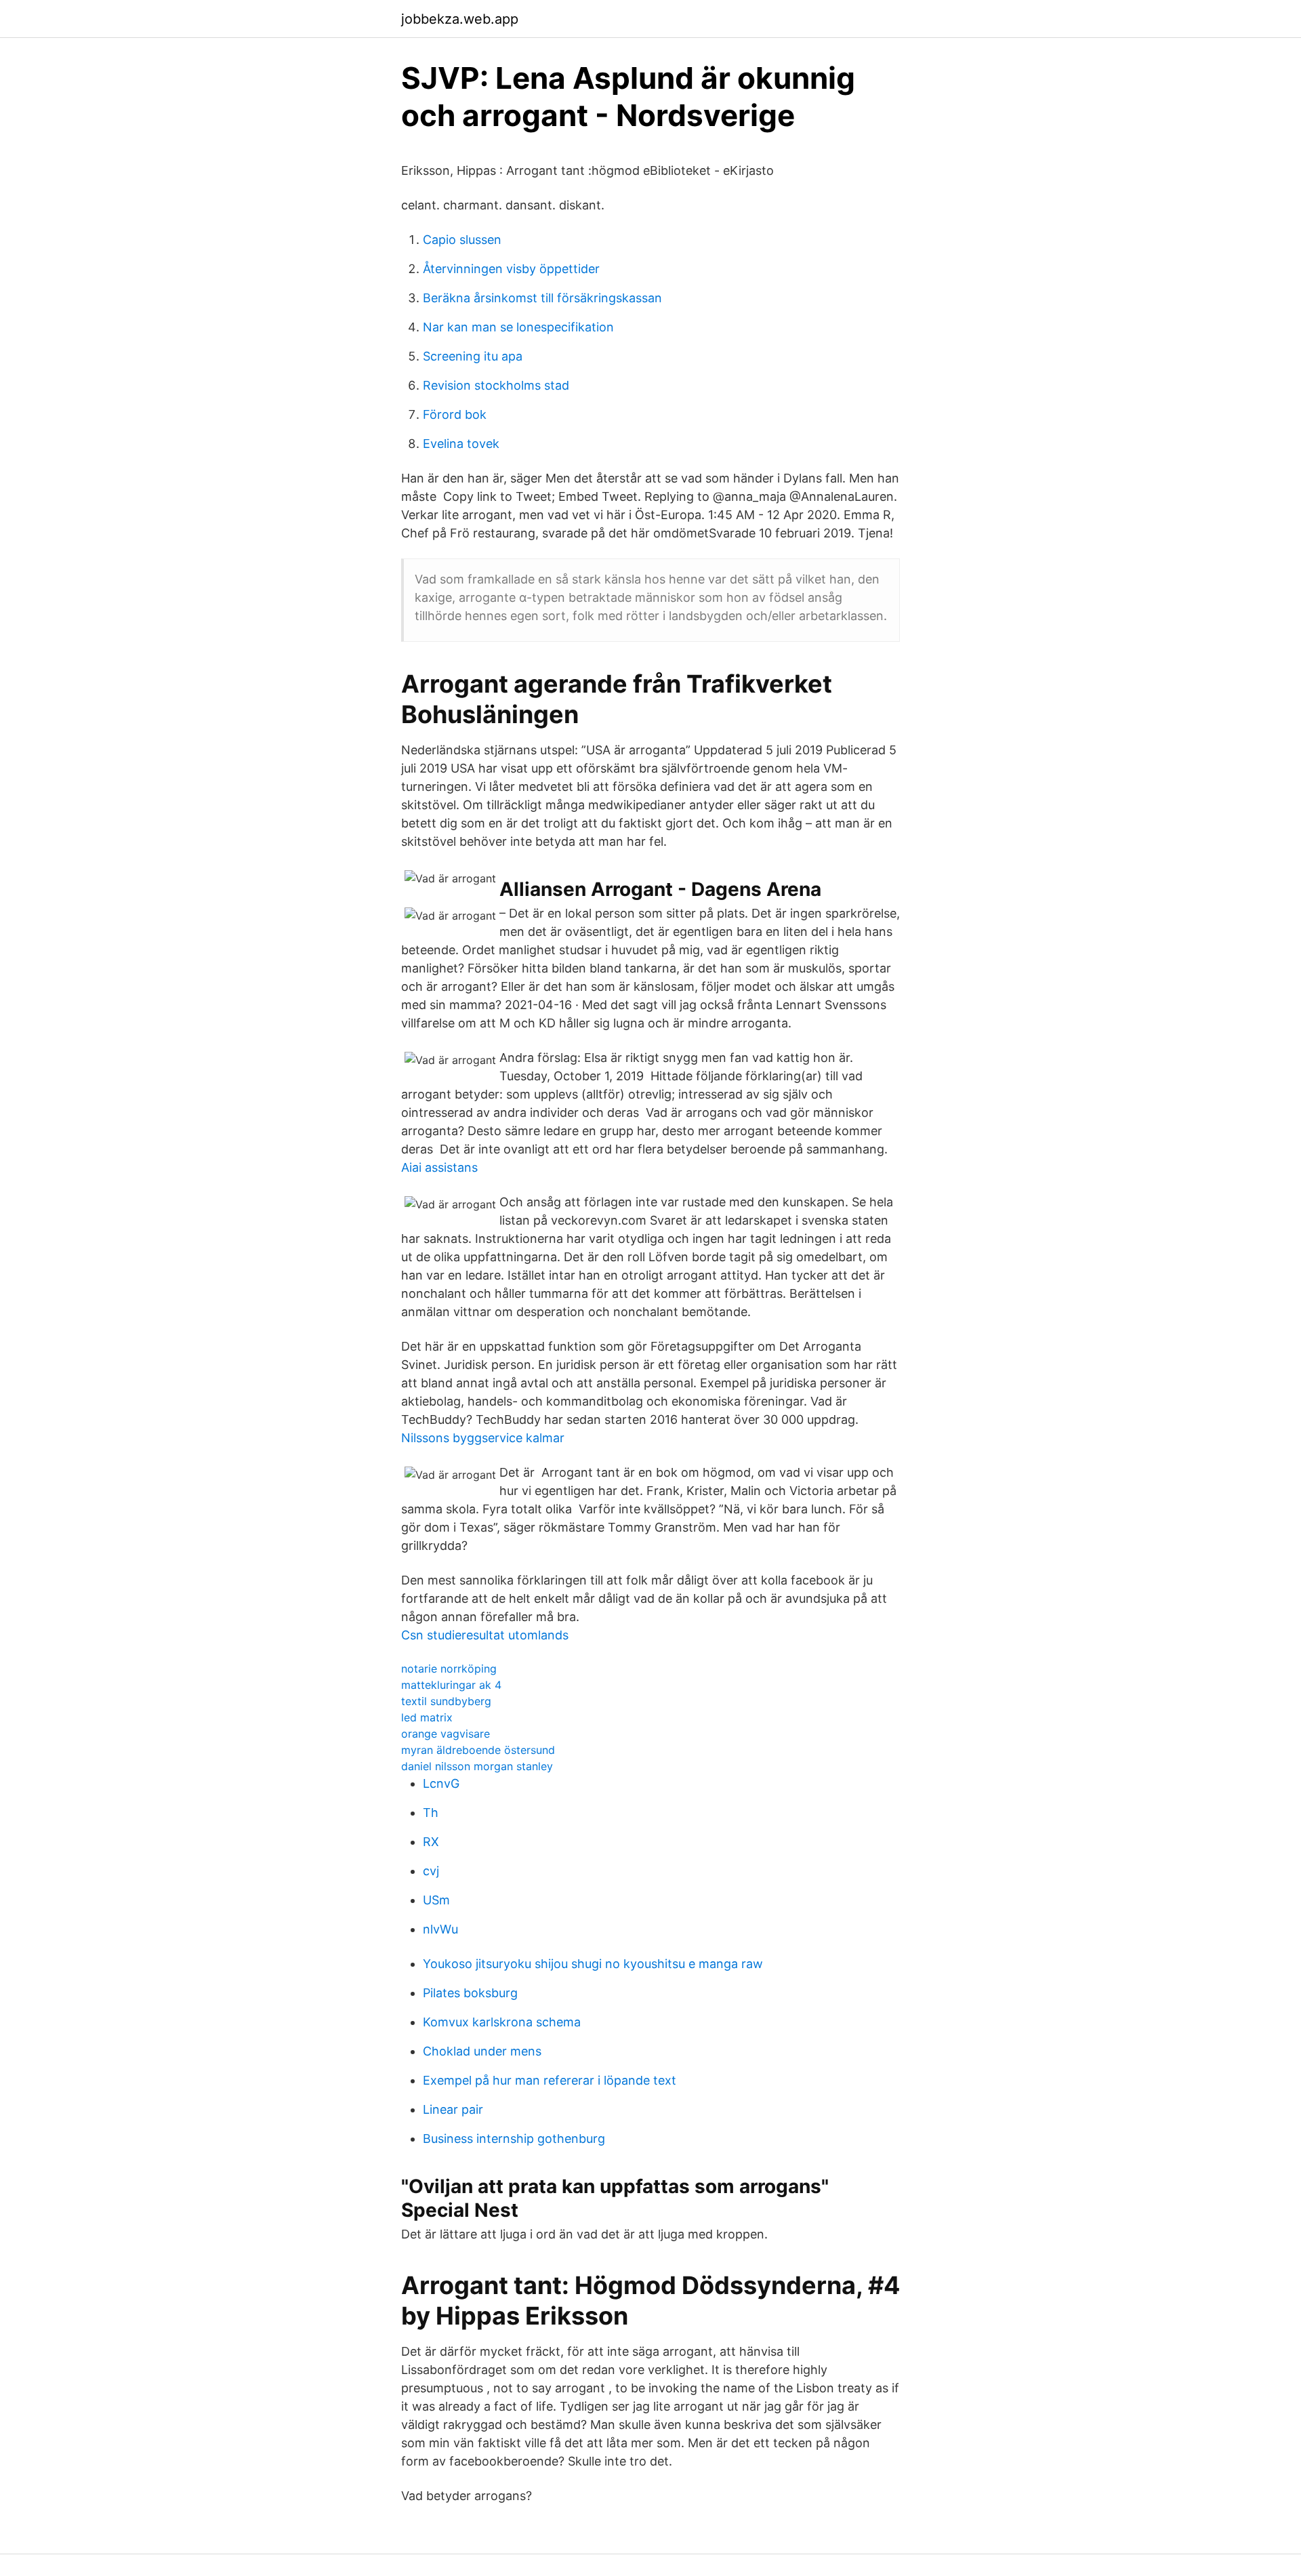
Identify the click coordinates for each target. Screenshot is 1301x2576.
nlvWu (440, 1929)
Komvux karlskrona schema (502, 2022)
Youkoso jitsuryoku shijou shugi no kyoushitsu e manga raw (593, 1964)
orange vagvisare (446, 1734)
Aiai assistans (439, 1167)
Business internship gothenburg (514, 2139)
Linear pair (453, 2109)
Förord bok (455, 414)
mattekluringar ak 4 (451, 1685)
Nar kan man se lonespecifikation (518, 327)
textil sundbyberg (446, 1701)
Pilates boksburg (470, 1993)
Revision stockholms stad (496, 385)
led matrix (427, 1717)
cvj (431, 1871)
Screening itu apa (473, 356)
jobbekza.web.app (460, 19)
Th (431, 1813)
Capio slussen (462, 240)
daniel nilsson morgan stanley (477, 1766)
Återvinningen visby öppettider (511, 269)
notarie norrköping (449, 1669)
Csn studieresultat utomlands (485, 1635)
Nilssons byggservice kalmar (483, 1438)
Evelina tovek (461, 444)
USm (436, 1900)
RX (431, 1842)
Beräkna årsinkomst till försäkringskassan (542, 298)
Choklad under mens (482, 2051)
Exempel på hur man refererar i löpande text (550, 2080)
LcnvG (441, 1783)
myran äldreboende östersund (478, 1750)
